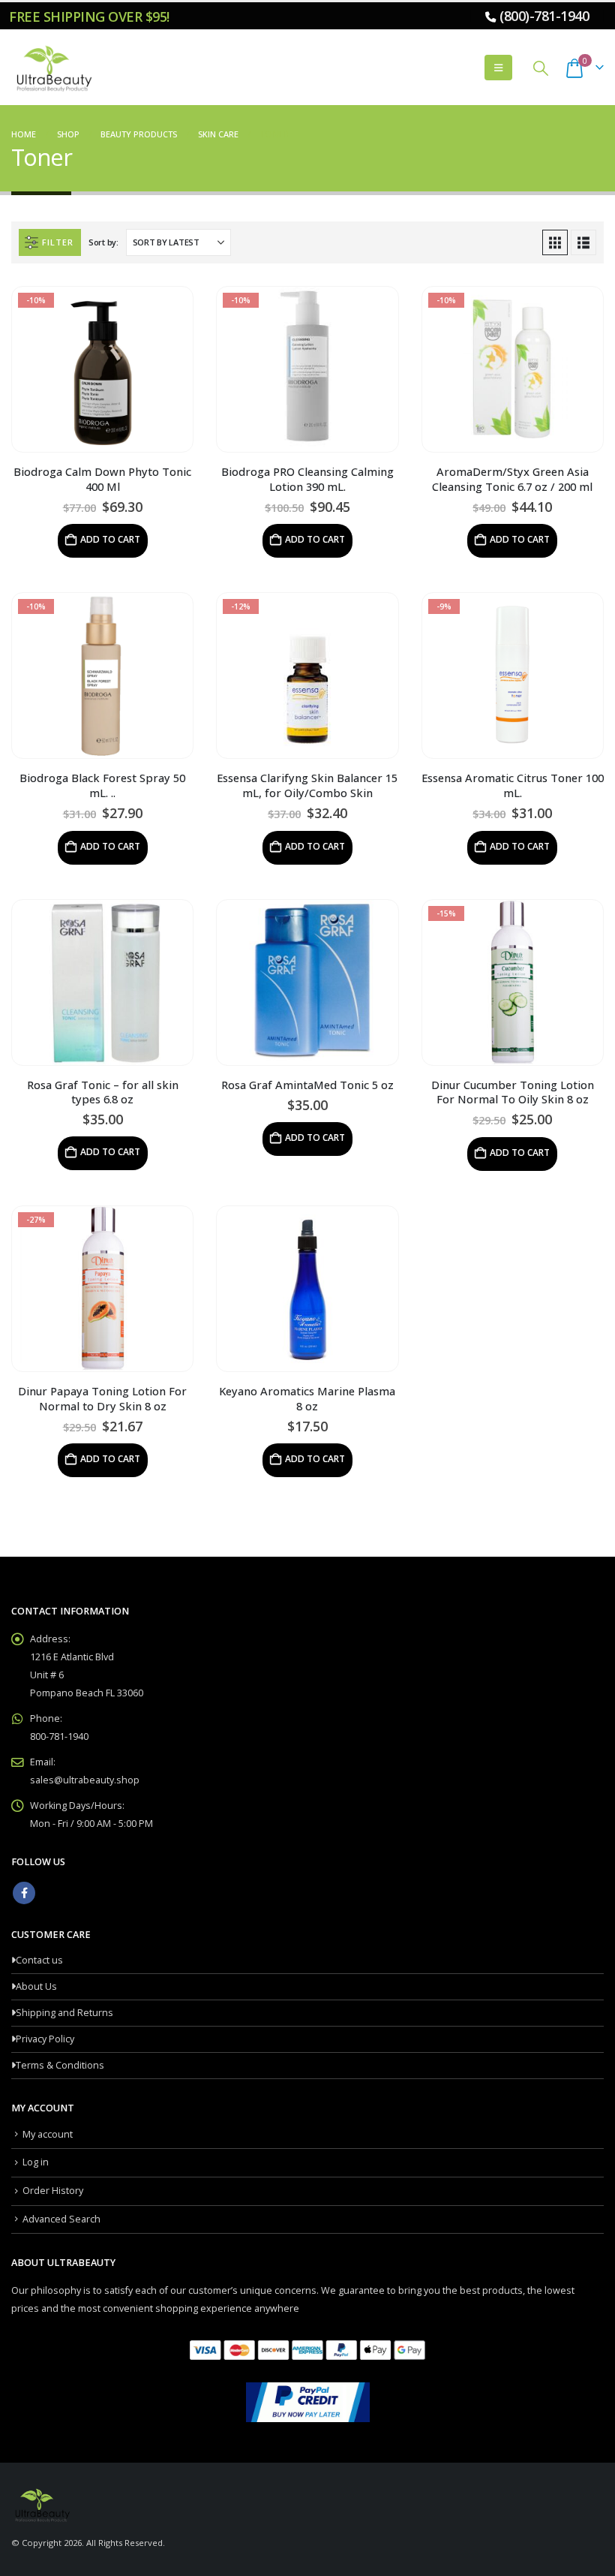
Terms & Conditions (60, 2065)
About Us (36, 1986)
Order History (53, 2191)
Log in (36, 2162)
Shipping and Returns (64, 2013)
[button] (498, 68)
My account (48, 2134)
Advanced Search (61, 2219)
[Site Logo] (52, 68)
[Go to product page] (102, 983)
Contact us (39, 1960)
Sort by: (103, 242)
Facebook (24, 1893)
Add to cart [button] (110, 539)
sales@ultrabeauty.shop (85, 1780)
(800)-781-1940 (544, 16)
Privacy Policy (45, 2039)
